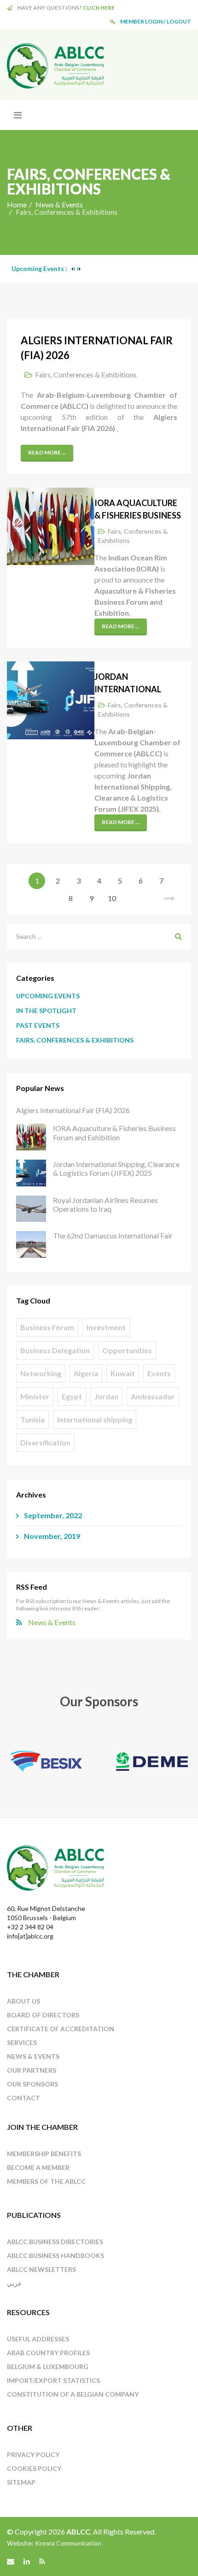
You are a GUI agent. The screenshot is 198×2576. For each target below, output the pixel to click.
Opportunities (127, 1350)
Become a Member (38, 2167)
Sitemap (21, 2482)
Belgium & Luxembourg (48, 2367)
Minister (35, 1396)
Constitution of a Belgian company (73, 2394)
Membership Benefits (44, 2154)
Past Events (38, 1025)
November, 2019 (51, 1536)
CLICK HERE (99, 8)
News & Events (59, 204)
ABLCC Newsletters (41, 2269)
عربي (14, 2283)
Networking (41, 1373)
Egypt (72, 1396)
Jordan (106, 1396)
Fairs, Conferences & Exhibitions (86, 374)
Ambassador (153, 1396)
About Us (23, 2001)
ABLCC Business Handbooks (55, 2255)
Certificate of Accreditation (61, 2029)
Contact (23, 2098)
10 (112, 898)
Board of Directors (43, 2015)
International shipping (95, 1419)
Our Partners (32, 2070)
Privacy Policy (33, 2455)
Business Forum (47, 1327)
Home (17, 204)
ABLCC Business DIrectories (55, 2242)
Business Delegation (55, 1350)
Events (159, 1373)
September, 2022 (52, 1515)
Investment (106, 1327)
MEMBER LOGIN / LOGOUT (156, 21)
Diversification (45, 1442)
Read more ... (47, 452)
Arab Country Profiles (48, 2353)
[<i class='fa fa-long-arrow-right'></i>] (169, 898)
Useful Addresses (38, 2339)
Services (22, 2043)
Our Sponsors (32, 2084)
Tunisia (32, 1419)
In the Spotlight (46, 1011)
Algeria (86, 1373)
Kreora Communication (68, 2543)
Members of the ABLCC (46, 2181)
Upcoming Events (48, 996)
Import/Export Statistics (53, 2380)
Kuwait (123, 1373)
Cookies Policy (34, 2468)
